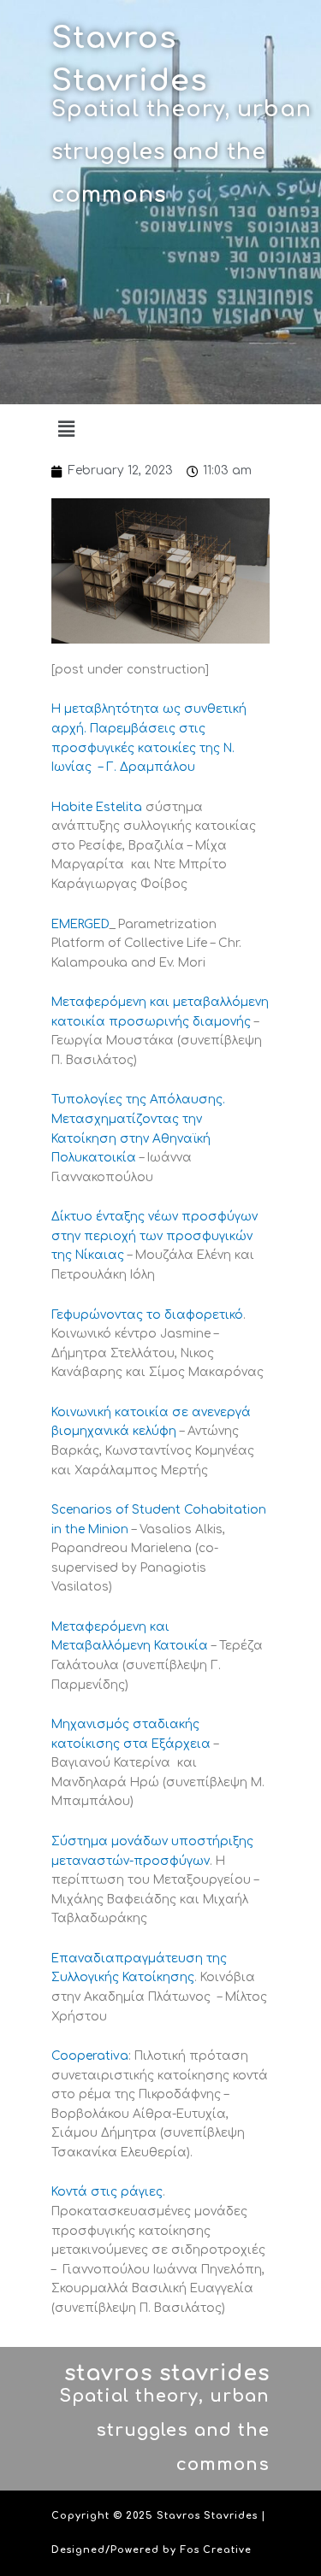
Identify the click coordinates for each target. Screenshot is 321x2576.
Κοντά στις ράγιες (107, 2192)
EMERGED (80, 924)
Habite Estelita (97, 807)
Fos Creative (216, 2550)
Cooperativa (90, 2056)
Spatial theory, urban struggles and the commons (181, 152)
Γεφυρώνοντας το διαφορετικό (147, 1315)
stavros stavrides (167, 2373)
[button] (66, 429)
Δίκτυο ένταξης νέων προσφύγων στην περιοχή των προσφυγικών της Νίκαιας (155, 1236)
